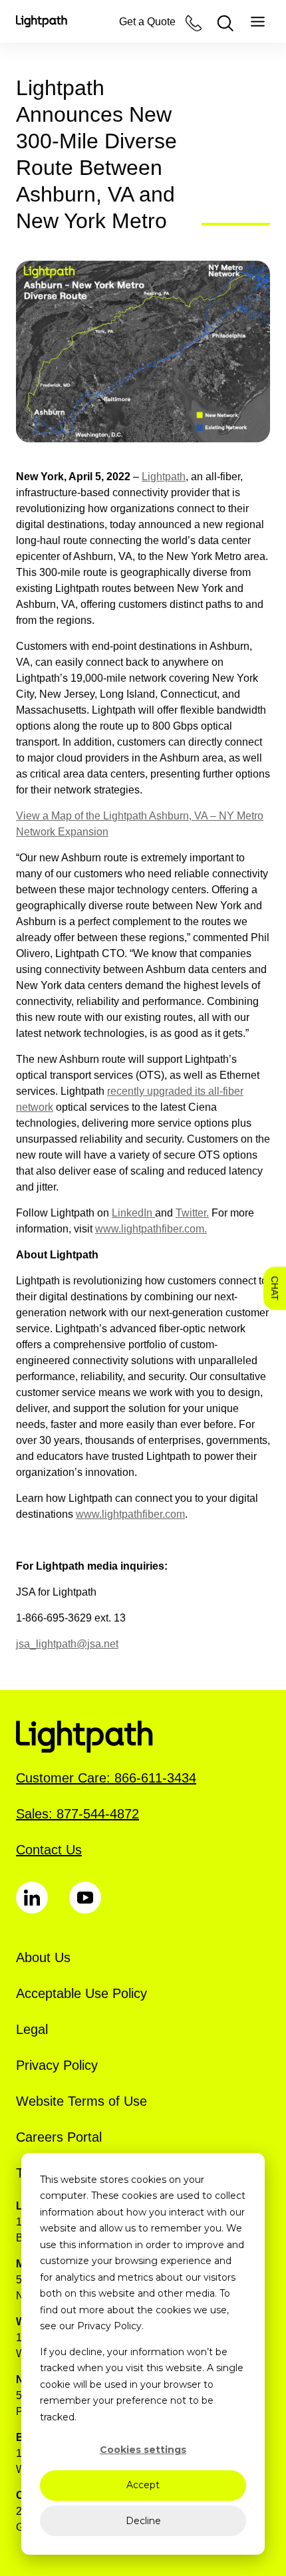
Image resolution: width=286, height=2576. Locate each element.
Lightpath (164, 477)
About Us (43, 1957)
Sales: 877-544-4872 (77, 1814)
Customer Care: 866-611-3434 (106, 1778)
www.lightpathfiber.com (130, 1514)
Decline (143, 2521)
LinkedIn (133, 1213)
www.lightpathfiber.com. (151, 1229)
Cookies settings (143, 2450)
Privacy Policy (57, 2065)
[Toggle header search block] (225, 23)
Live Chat (275, 1288)
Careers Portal (59, 2137)
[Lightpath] (42, 21)
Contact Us (49, 1850)
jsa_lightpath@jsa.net (67, 1644)
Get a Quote (147, 22)
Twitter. (192, 1213)
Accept (143, 2485)
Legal (32, 2029)
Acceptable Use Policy (81, 1993)
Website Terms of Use (81, 2101)
